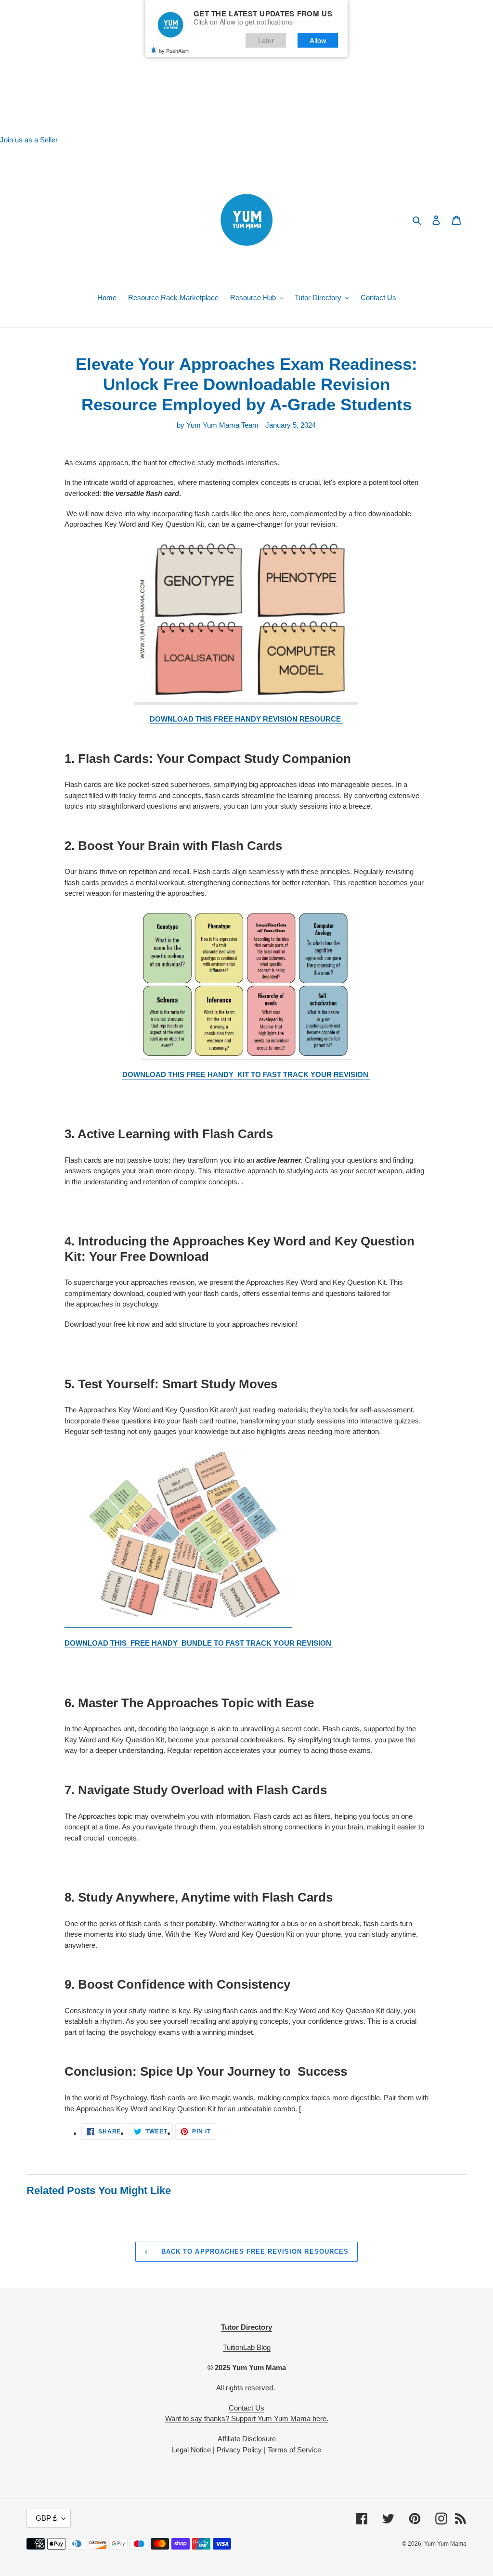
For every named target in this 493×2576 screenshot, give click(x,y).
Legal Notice (191, 2450)
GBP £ (46, 2518)
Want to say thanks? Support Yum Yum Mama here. (247, 2418)
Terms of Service (294, 2450)
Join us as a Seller (29, 140)
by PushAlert (174, 51)
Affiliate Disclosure (247, 2439)
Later (266, 40)
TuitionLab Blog (247, 2347)
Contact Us (246, 2408)
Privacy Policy (238, 2450)
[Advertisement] (246, 67)
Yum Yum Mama (445, 2544)
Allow (318, 40)
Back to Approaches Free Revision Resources (254, 2252)
